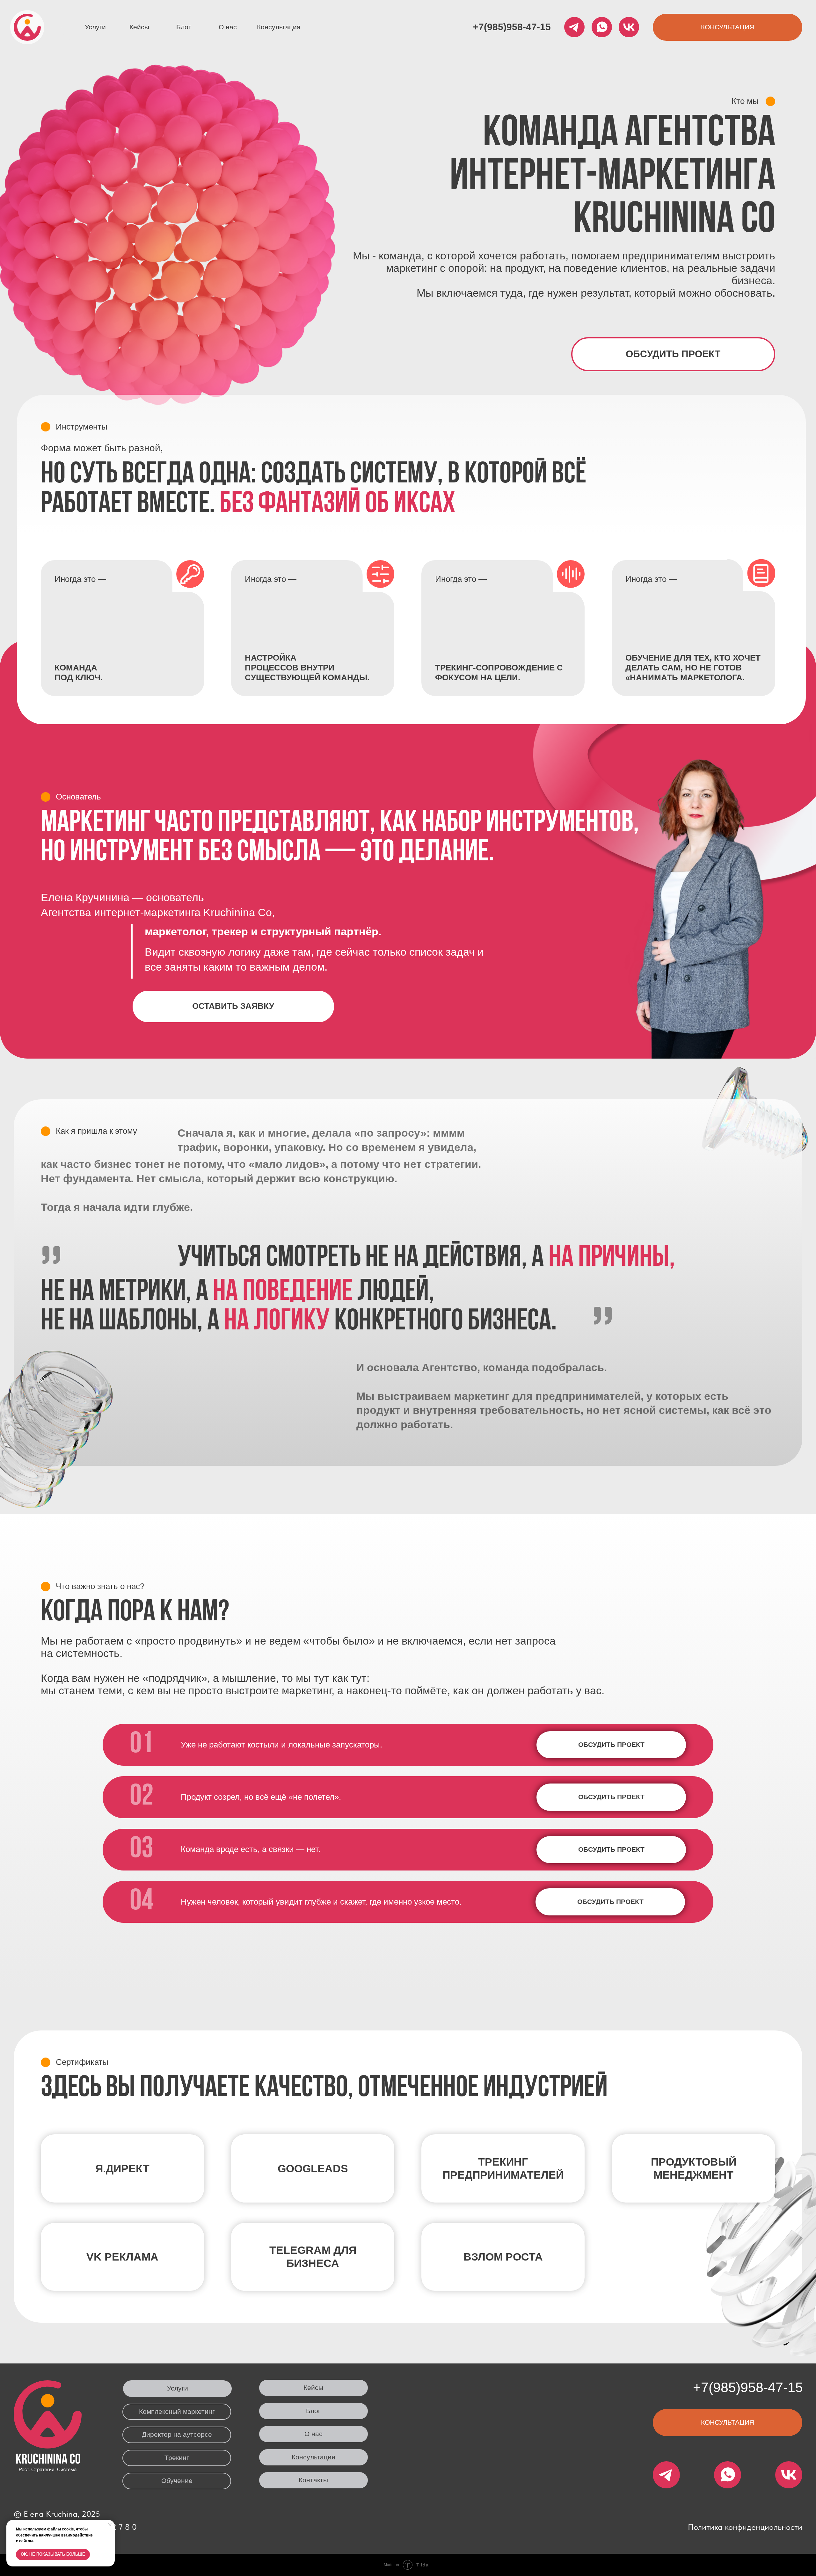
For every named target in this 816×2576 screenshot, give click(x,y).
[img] (27, 27)
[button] (728, 27)
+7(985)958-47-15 (512, 27)
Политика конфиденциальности (745, 2527)
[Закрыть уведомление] (110, 2525)
